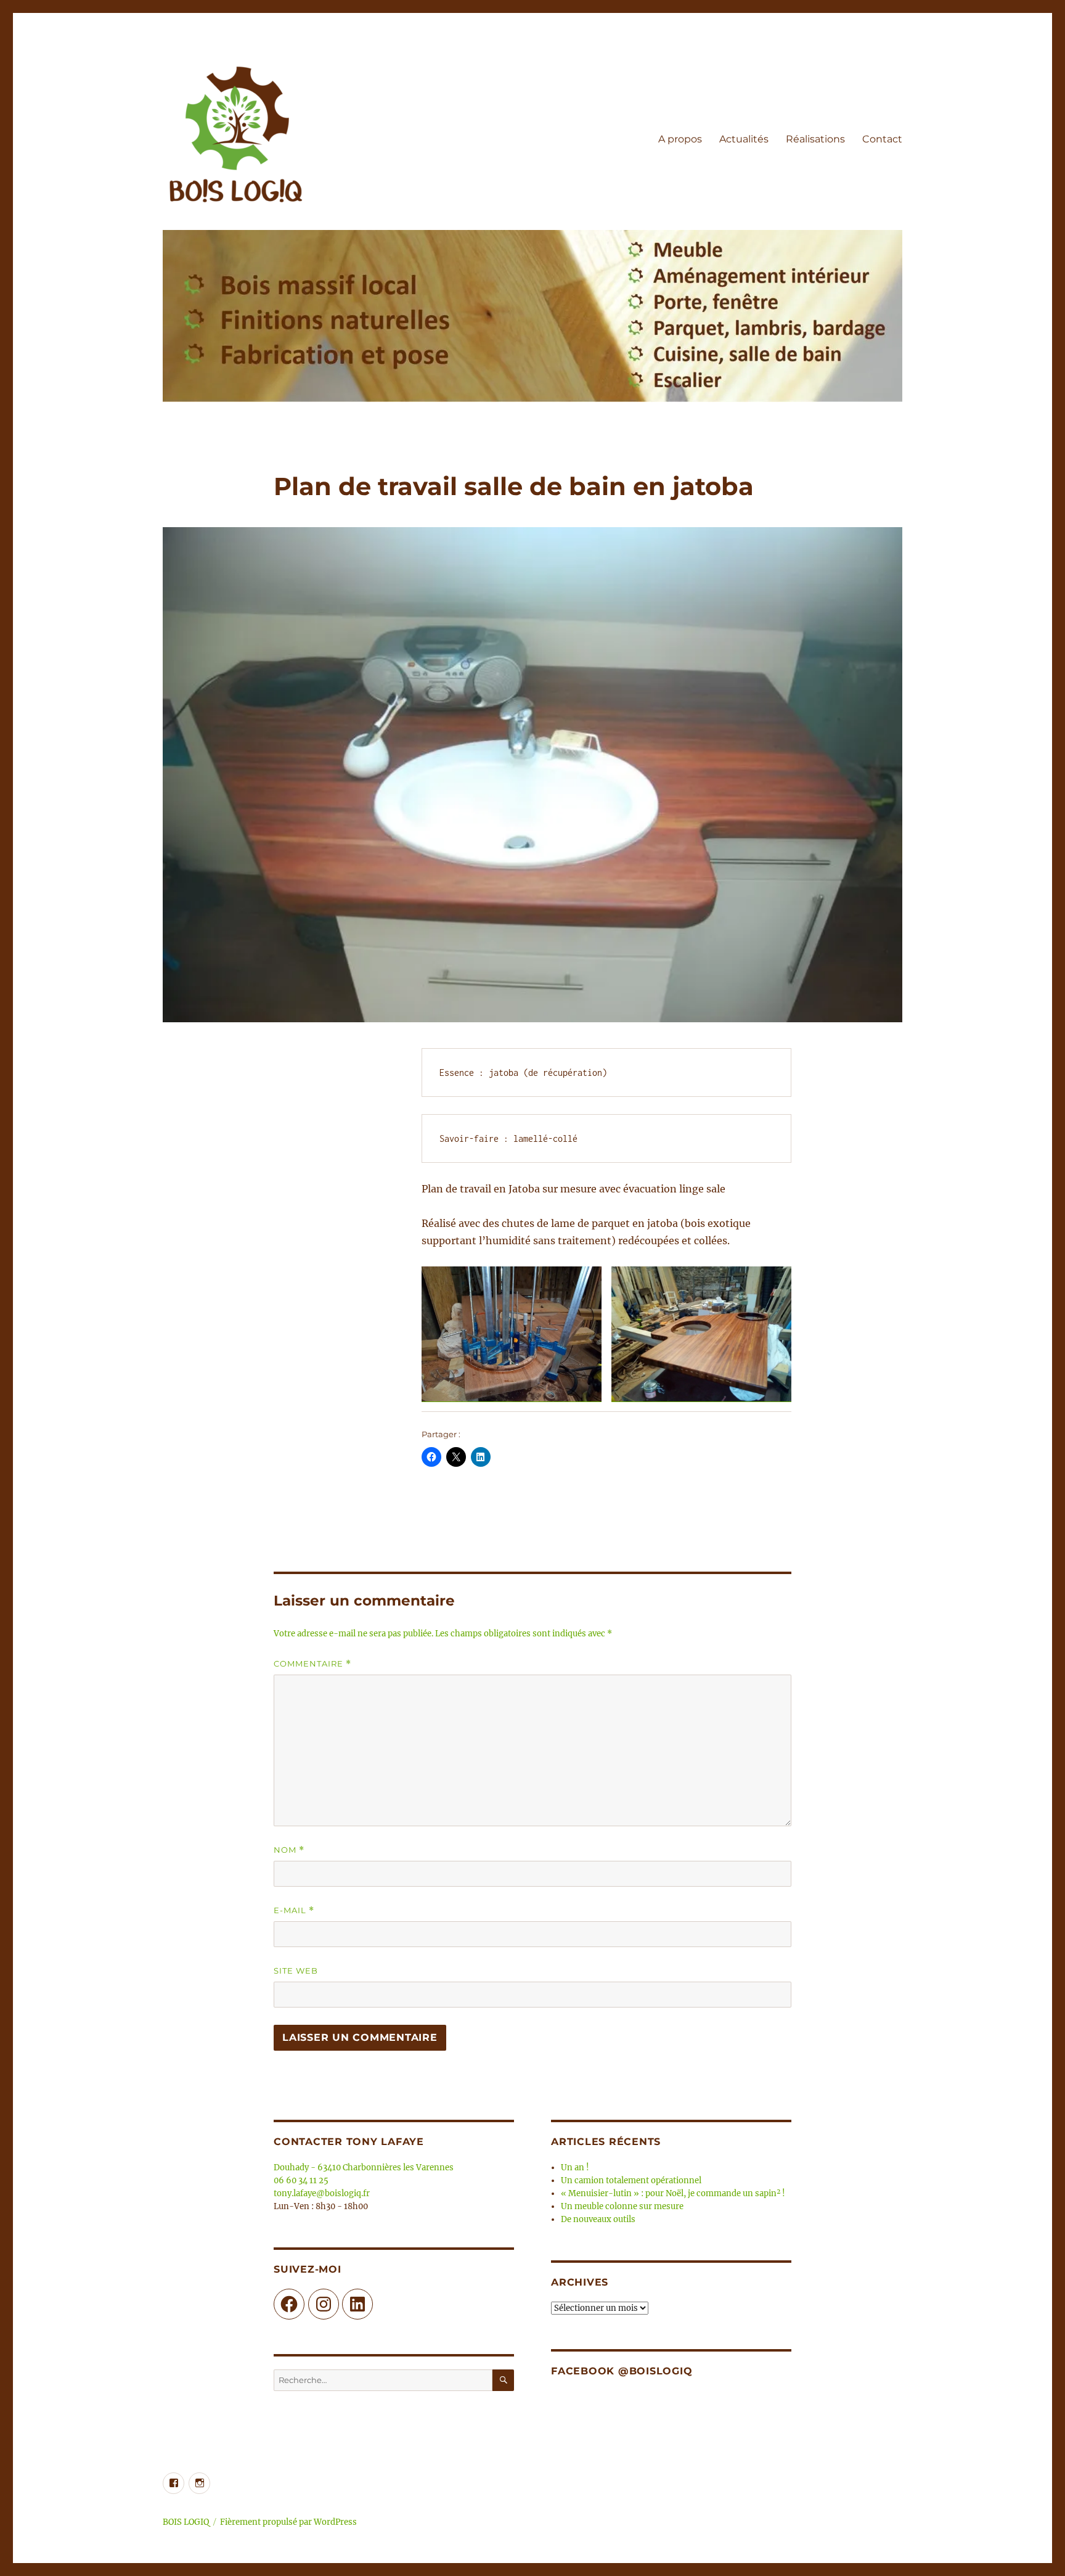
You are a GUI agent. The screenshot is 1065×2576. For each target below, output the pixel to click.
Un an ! (575, 2168)
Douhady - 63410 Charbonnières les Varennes (364, 2168)
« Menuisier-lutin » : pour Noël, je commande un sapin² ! (673, 2193)
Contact (882, 139)
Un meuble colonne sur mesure (622, 2206)
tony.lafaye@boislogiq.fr (322, 2193)
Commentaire (312, 1664)
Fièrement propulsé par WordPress (288, 2522)
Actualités (744, 139)
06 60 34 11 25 (301, 2180)
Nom (289, 1850)
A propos (680, 139)
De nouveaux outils (598, 2219)
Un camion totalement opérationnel (631, 2180)
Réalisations (815, 139)
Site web (296, 1971)
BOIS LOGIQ (186, 2522)
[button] (512, 1334)
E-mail (294, 1910)
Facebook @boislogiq (622, 2371)
